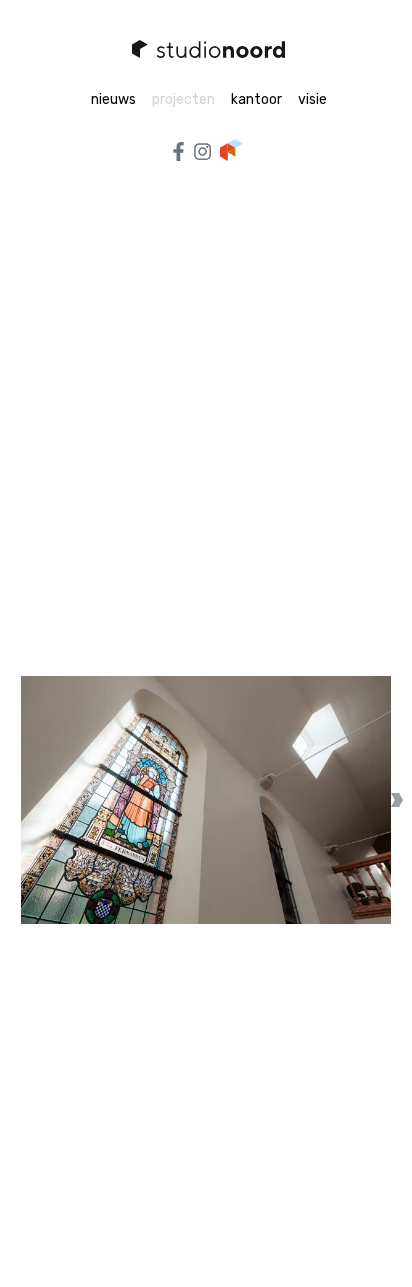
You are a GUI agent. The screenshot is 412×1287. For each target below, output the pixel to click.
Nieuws (113, 99)
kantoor (256, 99)
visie (312, 99)
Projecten (183, 99)
